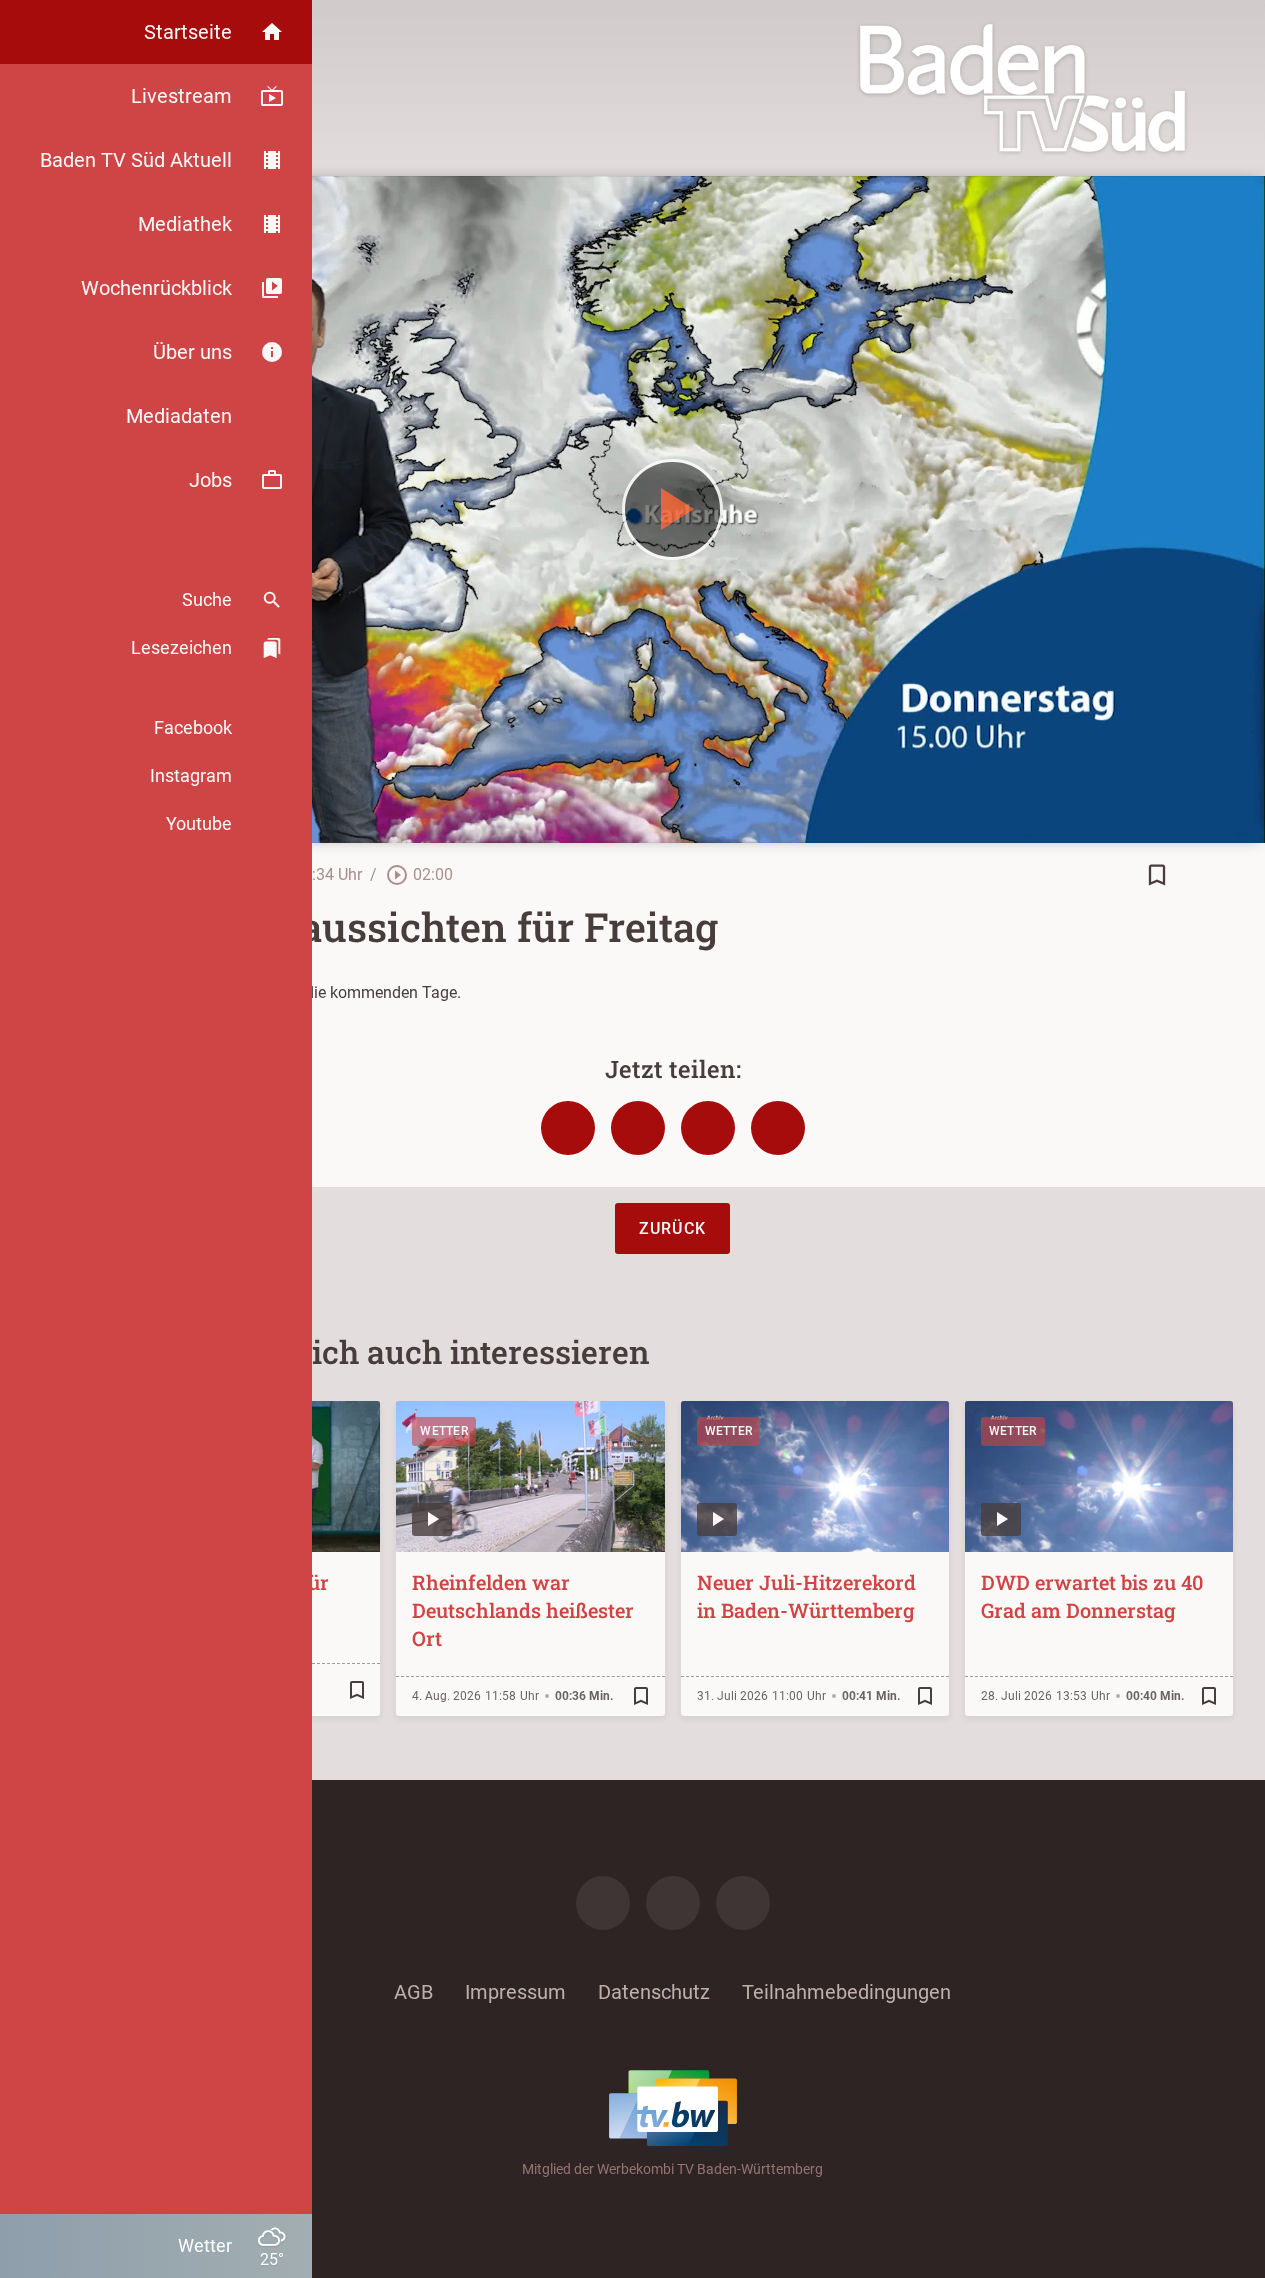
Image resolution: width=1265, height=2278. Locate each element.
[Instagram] (673, 1903)
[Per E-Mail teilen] (778, 1128)
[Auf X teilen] (638, 1128)
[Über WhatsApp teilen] (708, 1128)
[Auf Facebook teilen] (568, 1128)
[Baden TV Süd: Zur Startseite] (1022, 88)
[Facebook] (603, 1903)
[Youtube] (743, 1903)
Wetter (444, 1431)
